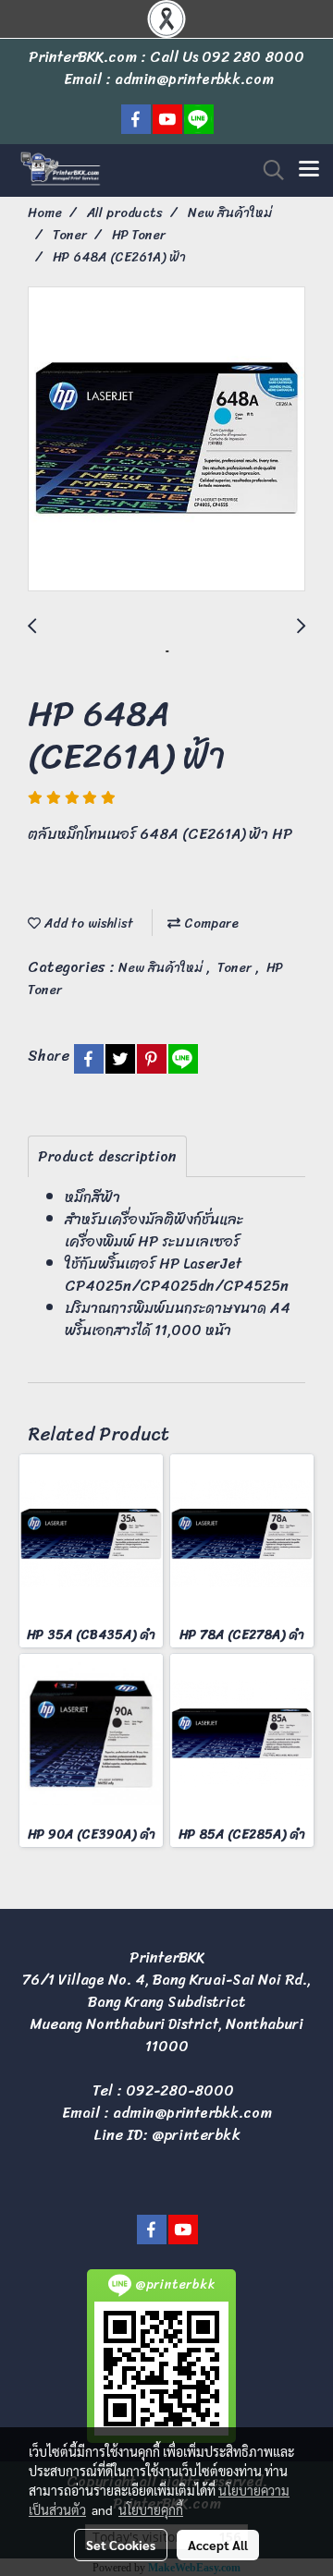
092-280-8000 (180, 2090)
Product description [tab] (107, 1156)
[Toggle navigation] (309, 170)
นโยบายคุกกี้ (151, 2509)
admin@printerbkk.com (192, 2113)
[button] (267, 170)
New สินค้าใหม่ (162, 968)
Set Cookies (121, 2545)
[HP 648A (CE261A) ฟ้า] (166, 440)
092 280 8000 (253, 57)
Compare (210, 923)
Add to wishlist (87, 923)
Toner (236, 968)
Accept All (218, 2545)
